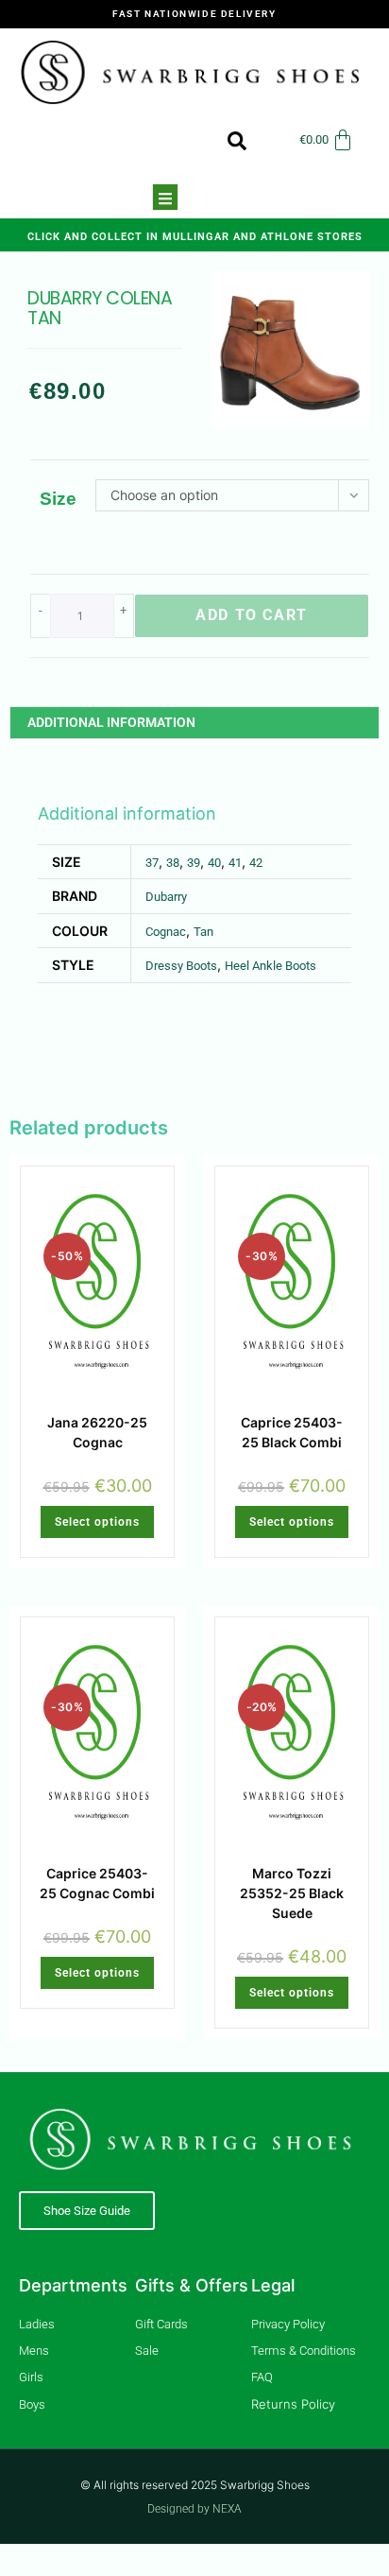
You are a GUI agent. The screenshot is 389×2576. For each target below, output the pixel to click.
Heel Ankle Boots (271, 966)
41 (235, 863)
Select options (97, 1522)
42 (256, 863)
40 (214, 863)
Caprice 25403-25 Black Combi (292, 1432)
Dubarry (166, 897)
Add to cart (252, 615)
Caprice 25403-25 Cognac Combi (97, 1883)
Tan (203, 932)
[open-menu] (165, 197)
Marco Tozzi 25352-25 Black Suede (292, 1893)
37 (152, 863)
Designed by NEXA (194, 2509)
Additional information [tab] (111, 722)
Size (58, 499)
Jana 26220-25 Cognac (97, 1432)
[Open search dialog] (228, 140)
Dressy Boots (181, 966)
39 (194, 863)
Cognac (166, 932)
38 (173, 863)
